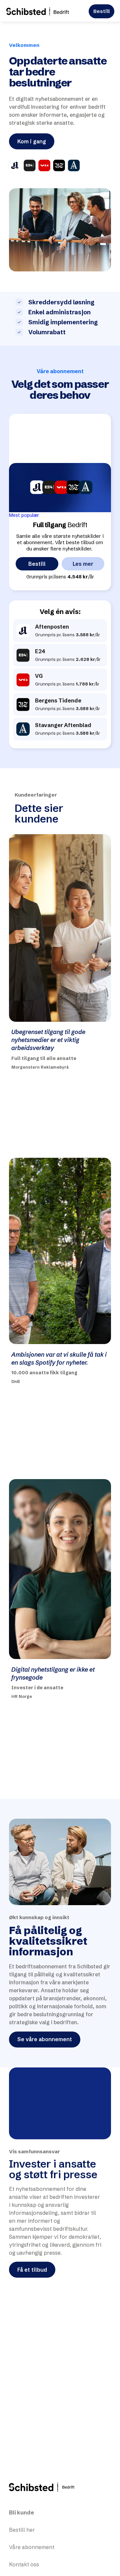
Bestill (101, 11)
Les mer (83, 564)
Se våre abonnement (45, 2039)
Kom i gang (32, 141)
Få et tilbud (32, 2270)
